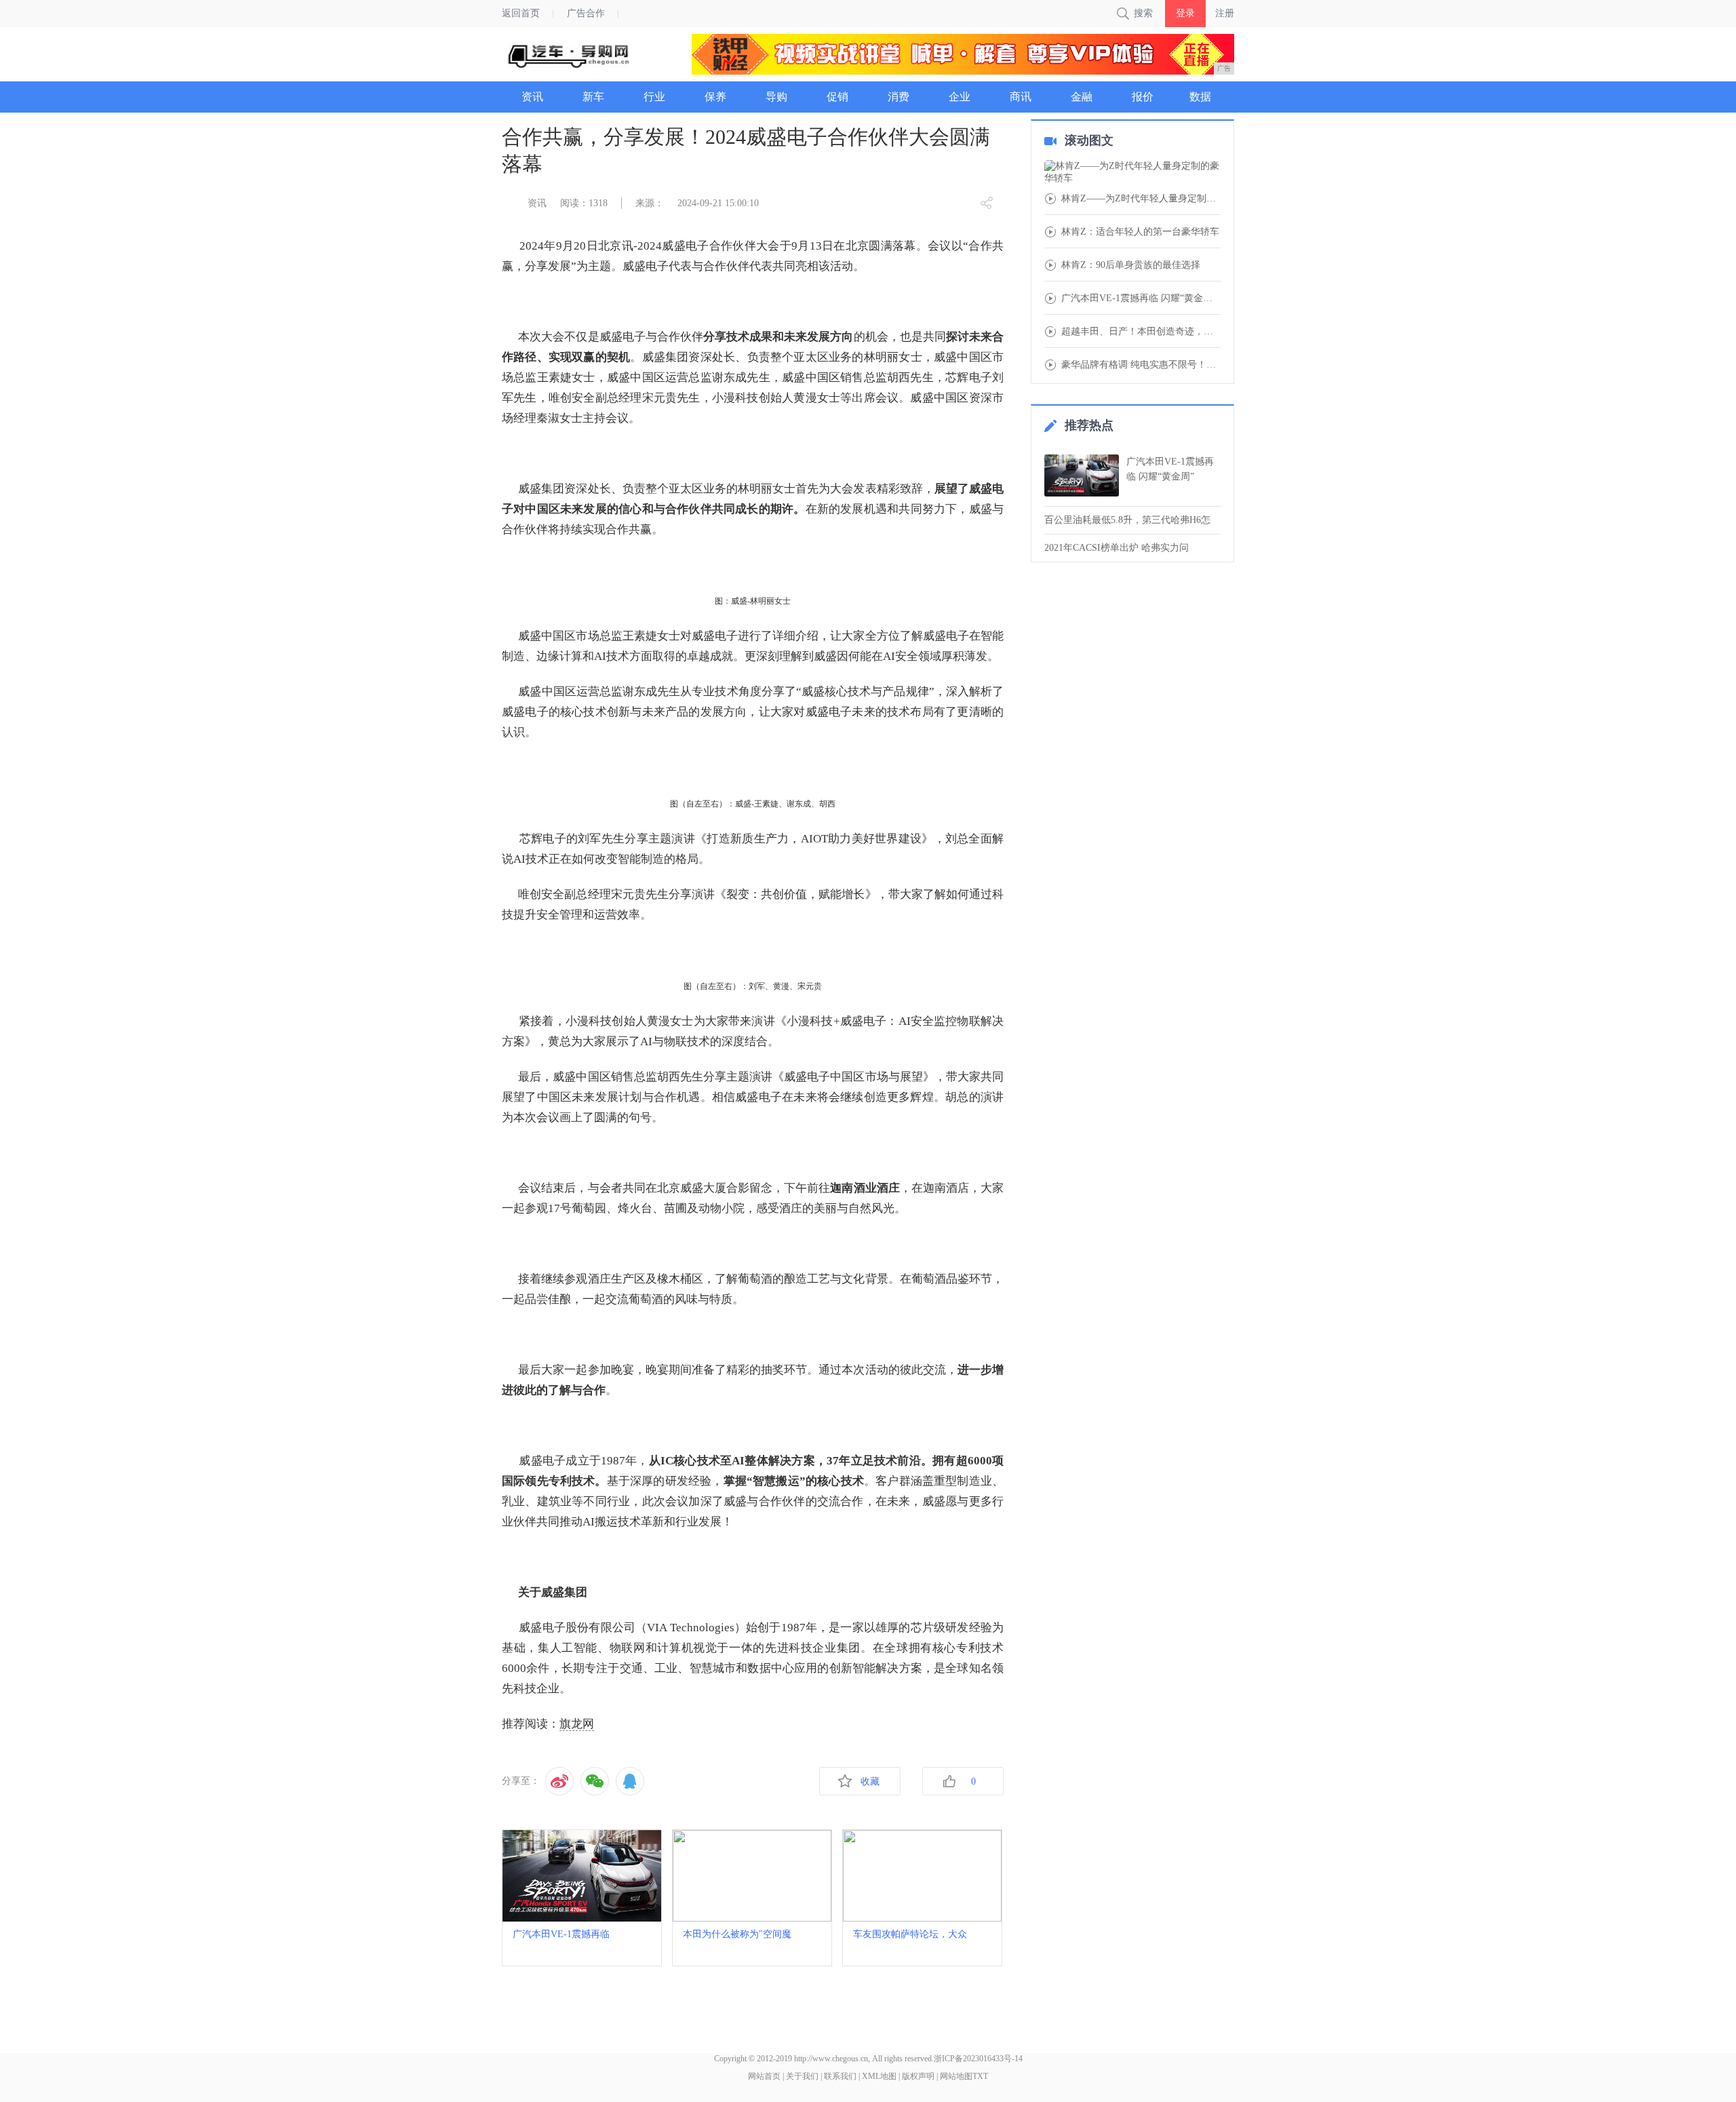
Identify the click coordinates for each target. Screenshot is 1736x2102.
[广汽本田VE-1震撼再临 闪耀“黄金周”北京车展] (1082, 475)
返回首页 (521, 13)
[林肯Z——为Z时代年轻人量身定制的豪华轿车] (1132, 172)
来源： (650, 203)
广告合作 (586, 13)
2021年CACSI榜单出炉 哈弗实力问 (1117, 548)
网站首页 (764, 2076)
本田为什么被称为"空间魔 (737, 1934)
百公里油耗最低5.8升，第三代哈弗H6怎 (1127, 520)
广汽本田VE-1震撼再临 (561, 1934)
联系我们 (840, 2076)
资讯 (537, 203)
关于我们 (802, 2076)
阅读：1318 (584, 203)
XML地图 (879, 2076)
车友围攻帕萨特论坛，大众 (910, 1934)
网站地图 (956, 2076)
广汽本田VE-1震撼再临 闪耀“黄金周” (1170, 469)
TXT (980, 2076)
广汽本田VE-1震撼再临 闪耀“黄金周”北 (1141, 298)
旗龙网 (577, 1724)
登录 (1185, 13)
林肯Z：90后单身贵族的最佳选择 (1131, 265)
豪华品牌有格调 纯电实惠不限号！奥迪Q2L (1141, 365)
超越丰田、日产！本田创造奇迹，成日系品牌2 (1141, 332)
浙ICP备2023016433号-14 (978, 2059)
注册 (1225, 13)
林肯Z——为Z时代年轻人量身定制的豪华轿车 (1141, 199)
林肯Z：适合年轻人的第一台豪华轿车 (1140, 232)
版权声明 (918, 2076)
